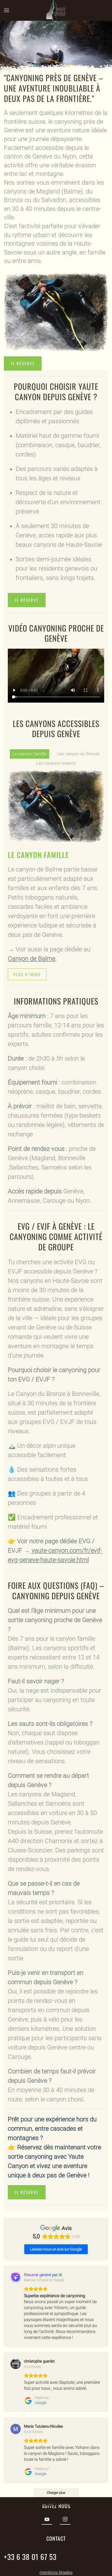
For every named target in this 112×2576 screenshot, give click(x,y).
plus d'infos (27, 974)
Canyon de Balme (32, 959)
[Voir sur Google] (16, 2364)
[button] (7, 10)
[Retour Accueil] (56, 10)
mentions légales (56, 2572)
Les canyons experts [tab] (56, 763)
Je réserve (23, 363)
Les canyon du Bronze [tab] (78, 754)
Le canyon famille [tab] (30, 754)
